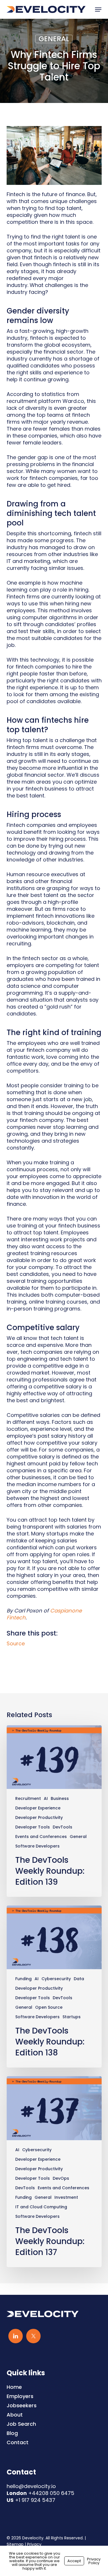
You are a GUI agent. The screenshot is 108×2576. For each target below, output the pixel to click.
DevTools (62, 1827)
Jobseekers (22, 2406)
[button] (98, 10)
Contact (18, 2442)
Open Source (49, 2007)
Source (16, 1643)
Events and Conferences (41, 1837)
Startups (72, 2017)
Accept (74, 2561)
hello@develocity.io (31, 2486)
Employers (20, 2396)
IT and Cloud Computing (41, 2207)
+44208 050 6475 (51, 2493)
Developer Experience (38, 1808)
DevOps (61, 2178)
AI (46, 1799)
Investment (66, 2197)
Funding (23, 1979)
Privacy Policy (94, 2561)
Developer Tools (33, 1827)
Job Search (21, 2424)
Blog (12, 2433)
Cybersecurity (56, 1979)
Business (60, 1799)
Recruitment (28, 1799)
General (54, 39)
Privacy (34, 2544)
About (15, 2415)
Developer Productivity (39, 1818)
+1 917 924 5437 (35, 2500)
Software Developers (37, 1846)
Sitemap (15, 2544)
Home (14, 2387)
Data (79, 1979)
